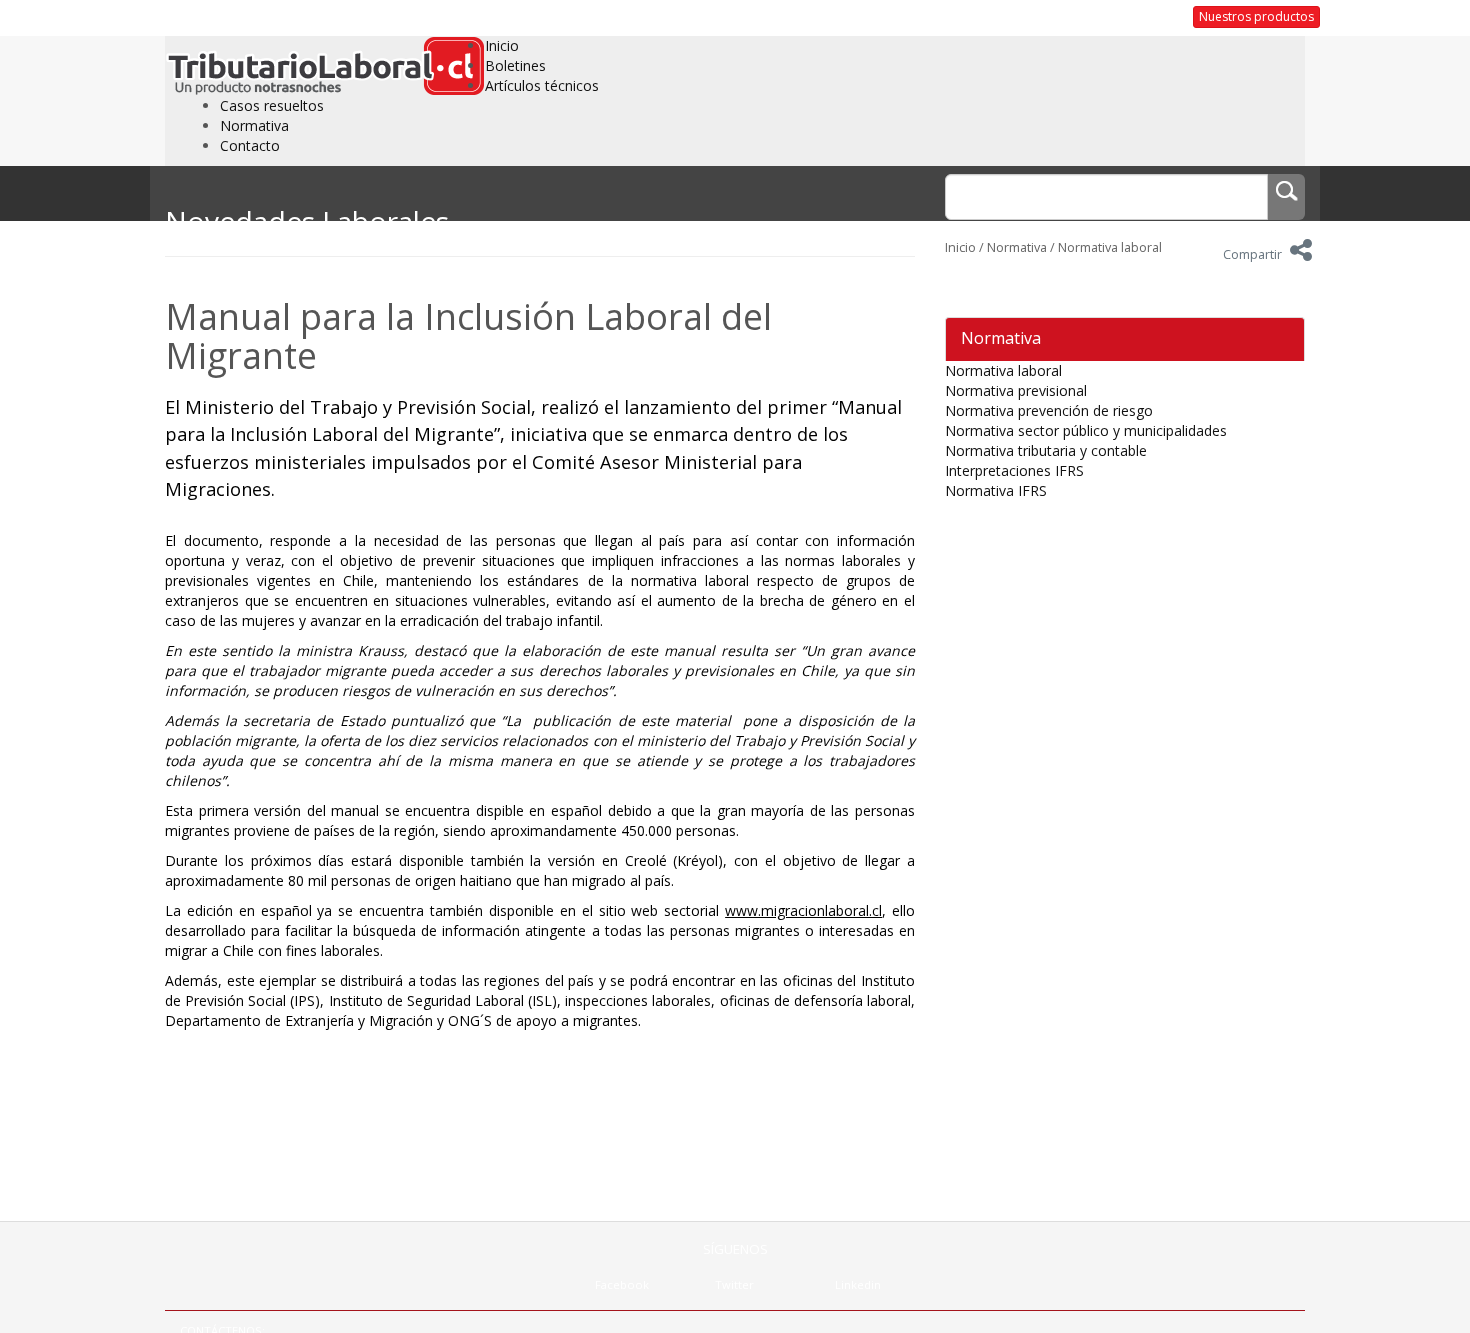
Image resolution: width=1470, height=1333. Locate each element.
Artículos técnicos (542, 85)
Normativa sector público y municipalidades (1086, 430)
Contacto (250, 145)
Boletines (515, 65)
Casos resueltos (272, 105)
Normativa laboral (1110, 247)
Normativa (254, 125)
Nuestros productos (1256, 16)
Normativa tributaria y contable (1046, 450)
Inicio (502, 45)
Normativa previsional (1016, 390)
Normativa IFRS (996, 490)
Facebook (622, 1284)
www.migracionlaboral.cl (803, 910)
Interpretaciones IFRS (1014, 470)
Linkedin (858, 1284)
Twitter (734, 1284)
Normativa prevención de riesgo (1049, 410)
